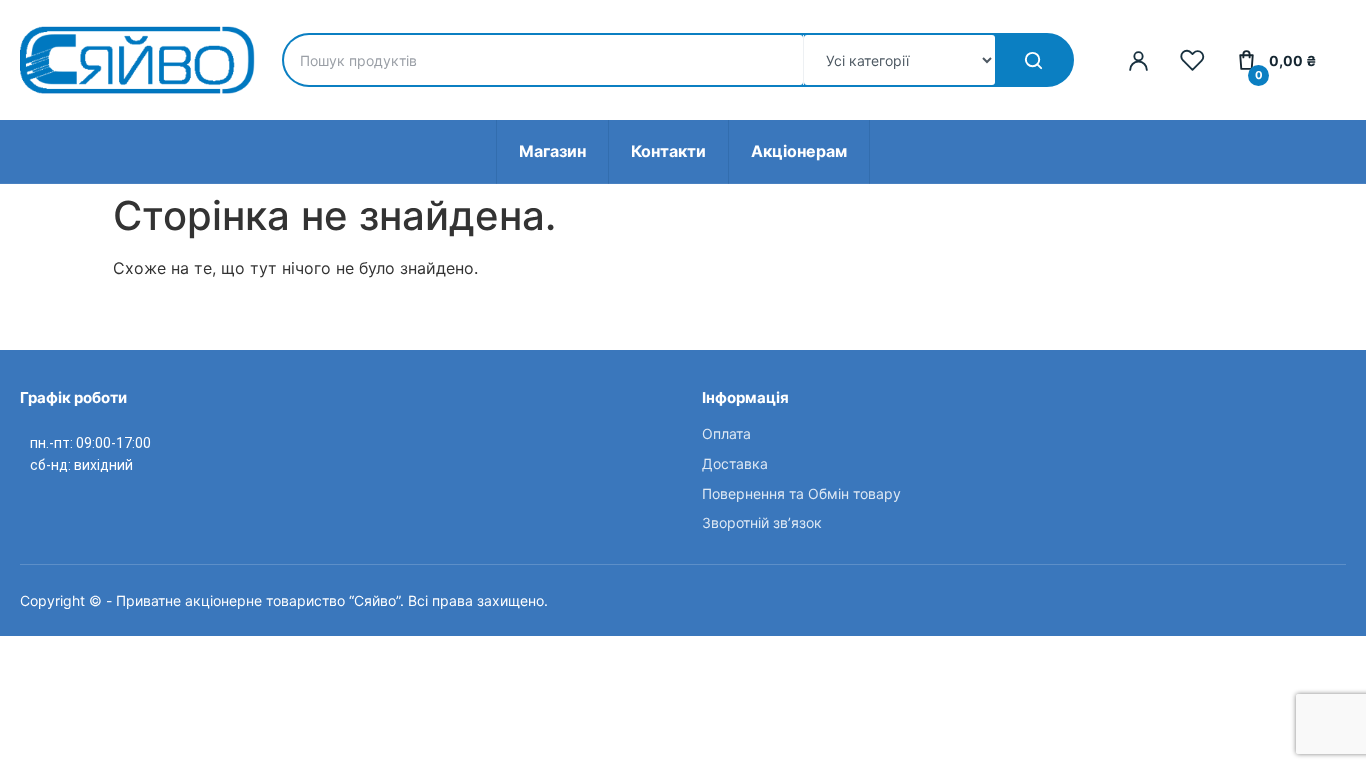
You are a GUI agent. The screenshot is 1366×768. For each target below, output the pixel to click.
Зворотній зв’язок (762, 522)
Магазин (552, 151)
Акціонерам (799, 151)
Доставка (735, 463)
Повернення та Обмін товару (801, 493)
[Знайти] (1033, 60)
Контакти (668, 151)
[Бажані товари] (1192, 60)
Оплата (726, 433)
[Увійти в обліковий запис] (1138, 60)
